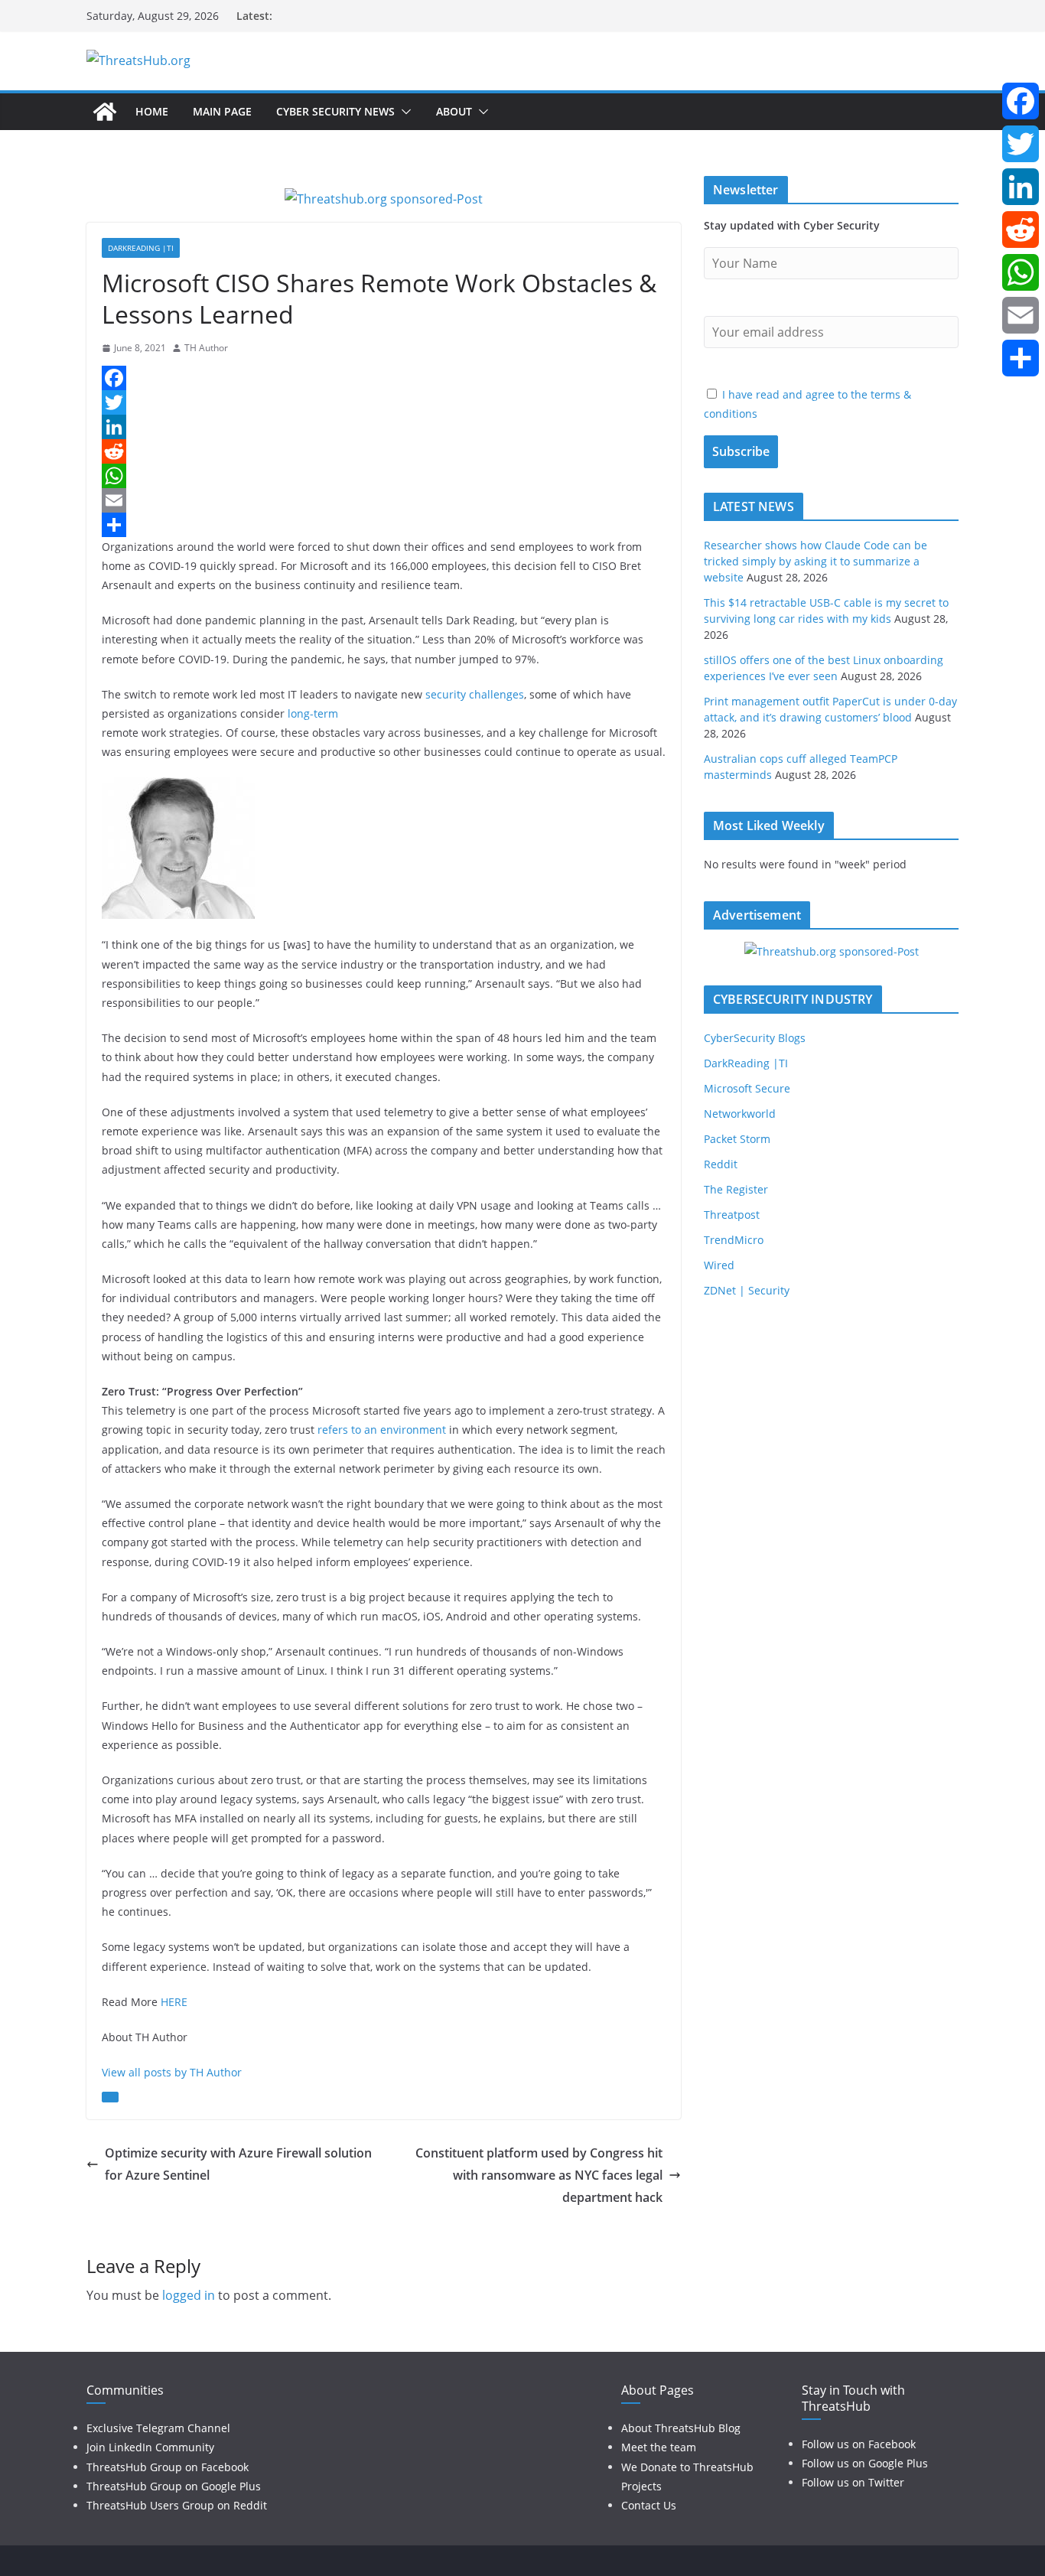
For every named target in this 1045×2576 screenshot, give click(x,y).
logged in (189, 2295)
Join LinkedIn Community (150, 2447)
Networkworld (740, 1114)
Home (152, 111)
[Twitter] (384, 402)
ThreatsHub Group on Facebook (168, 2467)
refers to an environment (382, 1430)
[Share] (384, 525)
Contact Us (649, 2505)
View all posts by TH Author (172, 2072)
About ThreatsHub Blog (681, 2428)
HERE (174, 2002)
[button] (403, 112)
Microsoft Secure (747, 1088)
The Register (736, 1189)
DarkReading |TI (141, 248)
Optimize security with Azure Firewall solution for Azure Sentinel (238, 2164)
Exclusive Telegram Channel (158, 2428)
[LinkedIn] (384, 427)
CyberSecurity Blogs (755, 1038)
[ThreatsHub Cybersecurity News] (105, 112)
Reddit (721, 1164)
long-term (313, 713)
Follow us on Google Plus (865, 2463)
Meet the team (659, 2447)
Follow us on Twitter (853, 2482)
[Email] (384, 500)
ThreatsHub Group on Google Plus (174, 2486)
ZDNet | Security (747, 1290)
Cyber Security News (335, 111)
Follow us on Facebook (859, 2444)
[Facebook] (384, 378)
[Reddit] (384, 451)
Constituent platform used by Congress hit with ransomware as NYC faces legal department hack (539, 2175)
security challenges (475, 694)
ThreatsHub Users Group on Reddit (177, 2505)
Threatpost (732, 1215)
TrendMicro (734, 1240)
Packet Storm (737, 1139)
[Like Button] (110, 2097)
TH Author (206, 348)
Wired (719, 1265)
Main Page (222, 111)
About (454, 111)
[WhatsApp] (384, 476)
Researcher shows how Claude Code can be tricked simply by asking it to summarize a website (815, 561)
